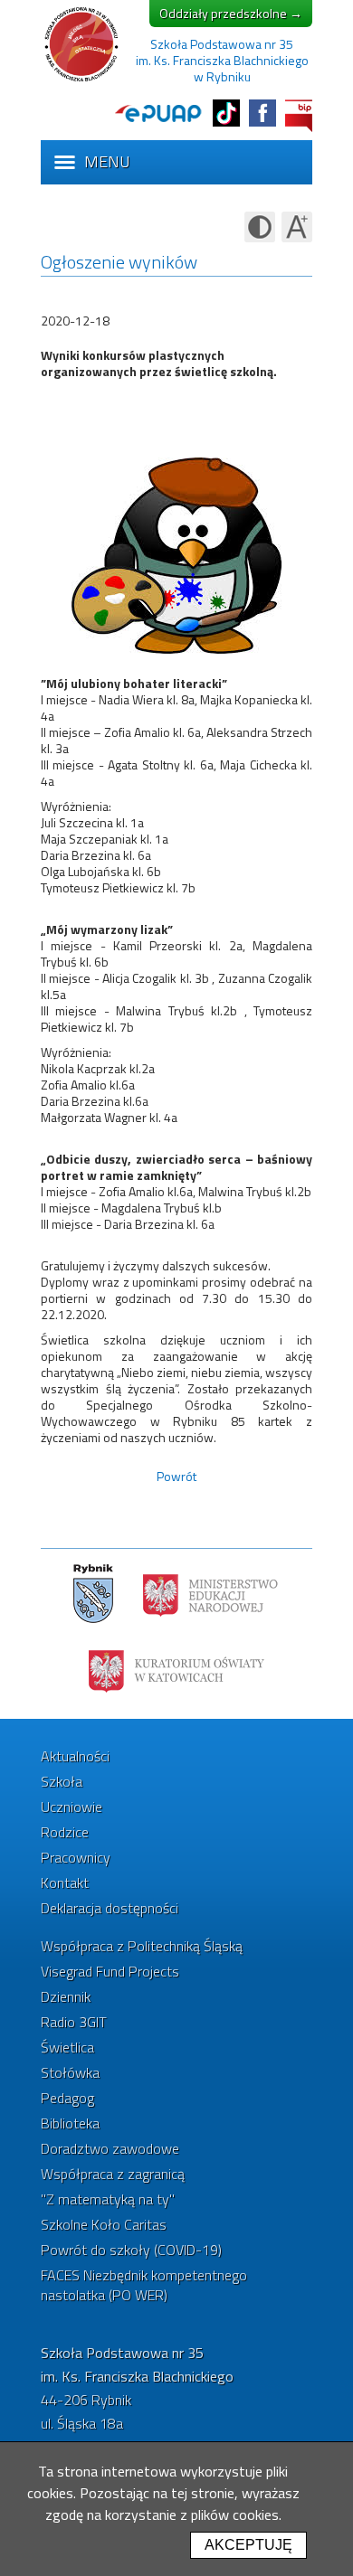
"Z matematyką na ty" (108, 2199)
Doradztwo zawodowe (110, 2148)
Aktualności (75, 1756)
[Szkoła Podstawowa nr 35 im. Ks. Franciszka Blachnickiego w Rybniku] (81, 80)
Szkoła (62, 1781)
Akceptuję (248, 2545)
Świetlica (67, 2047)
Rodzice (65, 1832)
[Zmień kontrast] (260, 227)
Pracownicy (76, 1857)
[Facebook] (262, 113)
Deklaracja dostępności (110, 1908)
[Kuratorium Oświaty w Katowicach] (176, 1670)
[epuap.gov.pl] (158, 113)
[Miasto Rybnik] (93, 1594)
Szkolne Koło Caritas (104, 2224)
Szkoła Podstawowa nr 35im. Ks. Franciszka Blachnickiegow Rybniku (222, 60)
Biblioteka (70, 2123)
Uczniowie (72, 1807)
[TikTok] (226, 113)
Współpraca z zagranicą (113, 2174)
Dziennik (66, 1996)
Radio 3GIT (74, 2022)
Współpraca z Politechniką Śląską (142, 1946)
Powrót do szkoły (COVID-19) (131, 2250)
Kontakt (65, 1882)
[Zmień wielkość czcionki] (297, 227)
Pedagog (67, 2098)
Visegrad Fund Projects (110, 1971)
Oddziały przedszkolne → (231, 13)
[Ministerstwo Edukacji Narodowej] (210, 1594)
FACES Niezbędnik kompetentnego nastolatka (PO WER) (144, 2285)
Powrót (176, 1476)
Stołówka (70, 2072)
